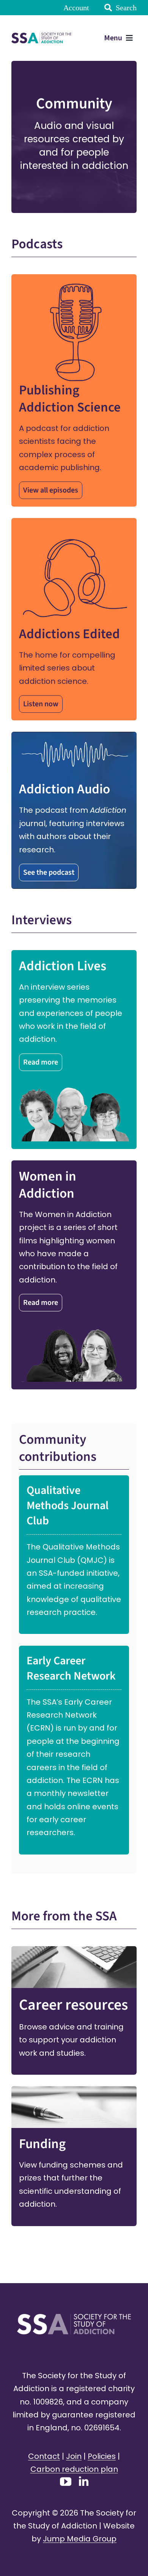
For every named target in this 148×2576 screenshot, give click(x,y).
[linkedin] (84, 2481)
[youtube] (66, 2482)
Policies (102, 2456)
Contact (44, 2456)
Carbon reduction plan (74, 2469)
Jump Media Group (80, 2539)
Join (74, 2456)
